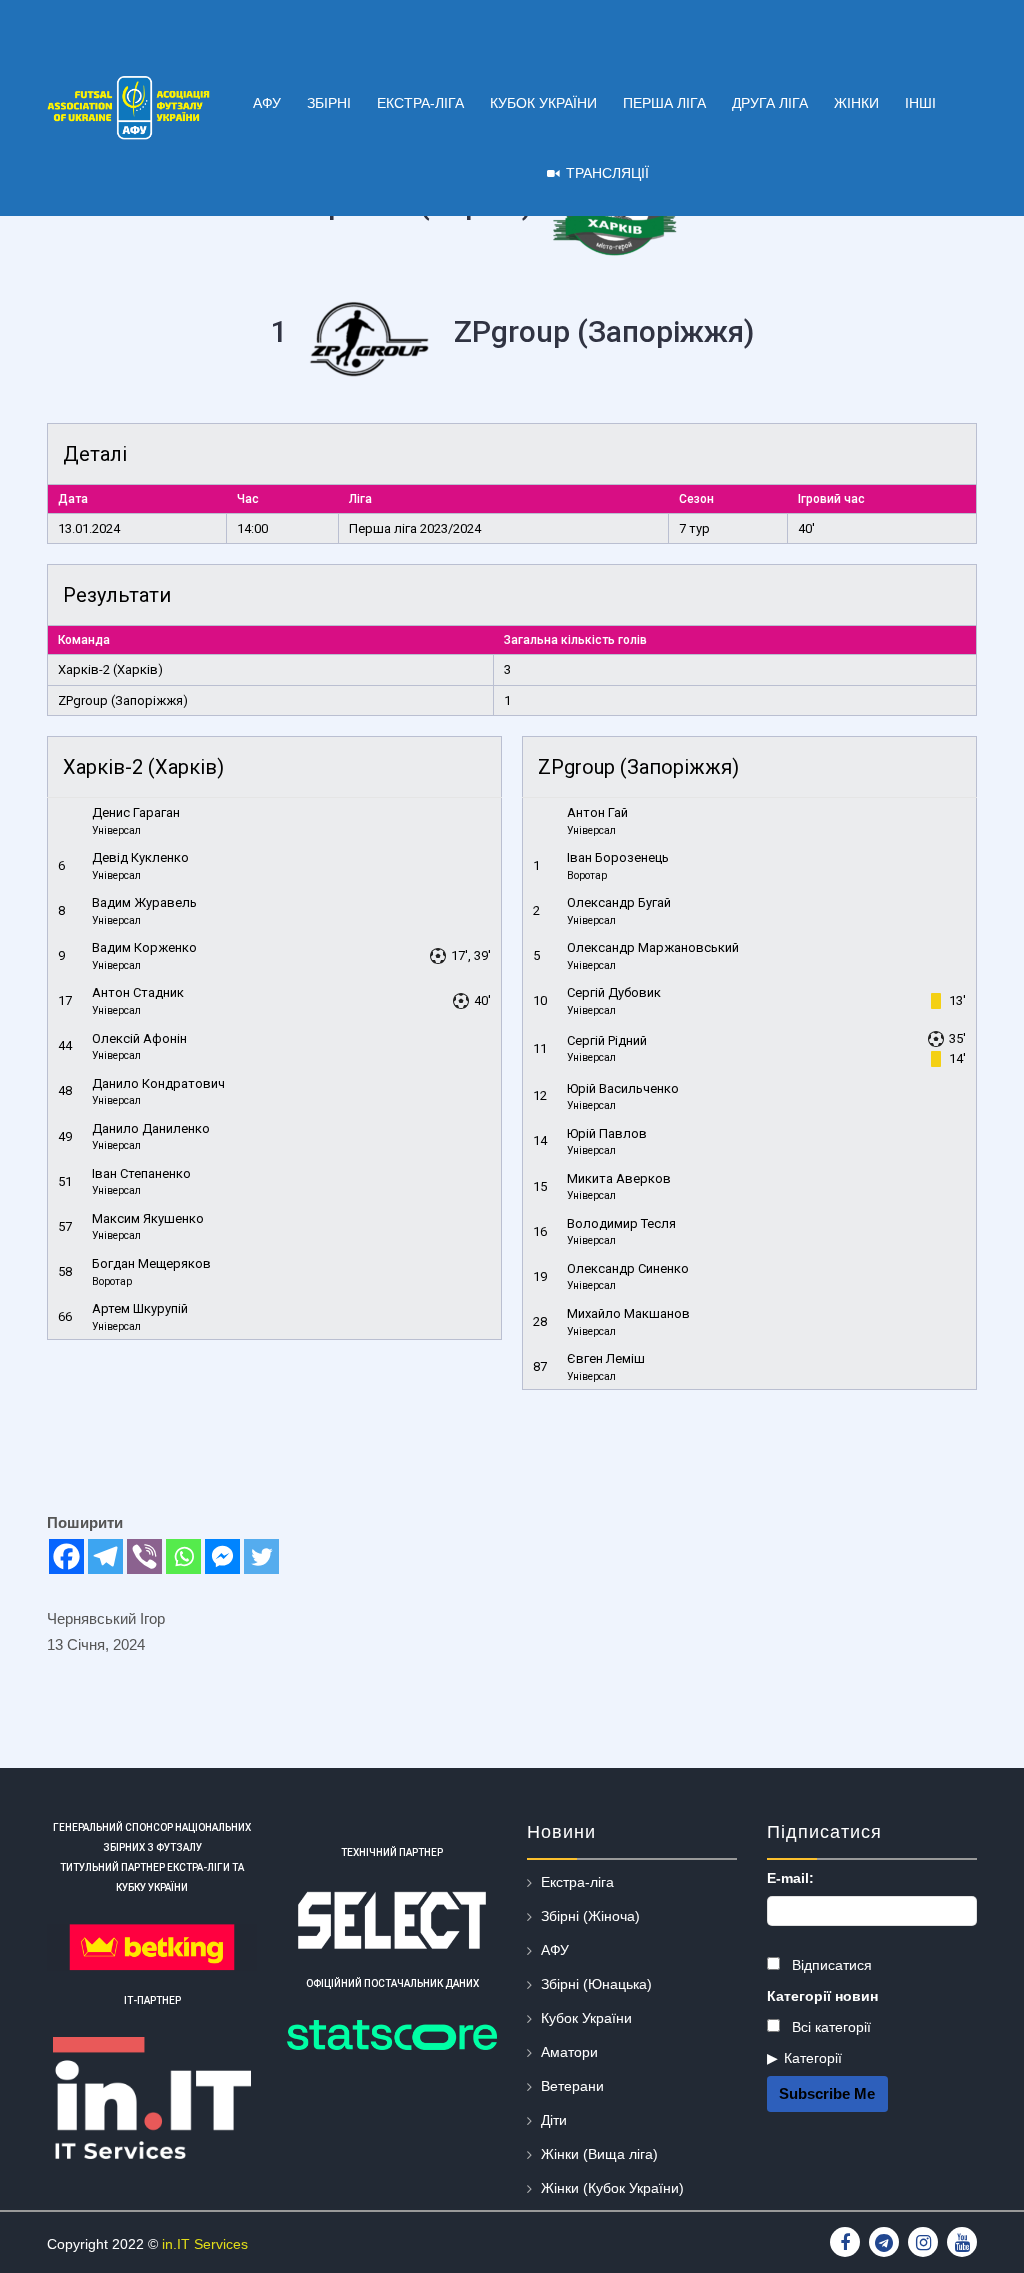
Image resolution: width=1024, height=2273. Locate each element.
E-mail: (790, 1878)
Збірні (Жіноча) (590, 1916)
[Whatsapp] (183, 1556)
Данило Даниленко (151, 1128)
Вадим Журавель (144, 902)
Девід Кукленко (140, 857)
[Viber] (144, 1556)
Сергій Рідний (607, 1040)
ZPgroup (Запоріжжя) (123, 700)
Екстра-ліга (577, 1882)
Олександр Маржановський (653, 947)
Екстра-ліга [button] (420, 103)
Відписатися (830, 1965)
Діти (554, 2120)
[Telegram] (105, 1556)
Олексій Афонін (139, 1038)
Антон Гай (597, 812)
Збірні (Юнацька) (596, 1984)
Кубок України (586, 2018)
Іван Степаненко (141, 1173)
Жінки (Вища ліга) (599, 2154)
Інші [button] (920, 103)
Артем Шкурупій (140, 1308)
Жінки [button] (856, 103)
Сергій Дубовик (614, 992)
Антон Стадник (138, 992)
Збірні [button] (329, 103)
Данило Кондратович (158, 1083)
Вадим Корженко (144, 947)
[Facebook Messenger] (222, 1556)
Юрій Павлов (607, 1133)
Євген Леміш (606, 1358)
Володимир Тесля (621, 1223)
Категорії (813, 2058)
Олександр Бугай (619, 902)
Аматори (569, 2052)
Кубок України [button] (543, 103)
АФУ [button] (267, 103)
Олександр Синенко (628, 1268)
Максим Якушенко (148, 1218)
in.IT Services (205, 2244)
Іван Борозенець (618, 857)
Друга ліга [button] (770, 103)
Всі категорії (829, 2027)
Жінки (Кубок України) (612, 2188)
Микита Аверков (619, 1178)
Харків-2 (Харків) (110, 669)
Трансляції (607, 173)
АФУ (555, 1950)
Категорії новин (822, 1996)
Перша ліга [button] (664, 103)
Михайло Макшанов (628, 1313)
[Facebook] (66, 1556)
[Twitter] (261, 1556)
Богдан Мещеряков (151, 1263)
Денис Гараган (136, 812)
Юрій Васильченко (623, 1088)
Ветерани (572, 2086)
